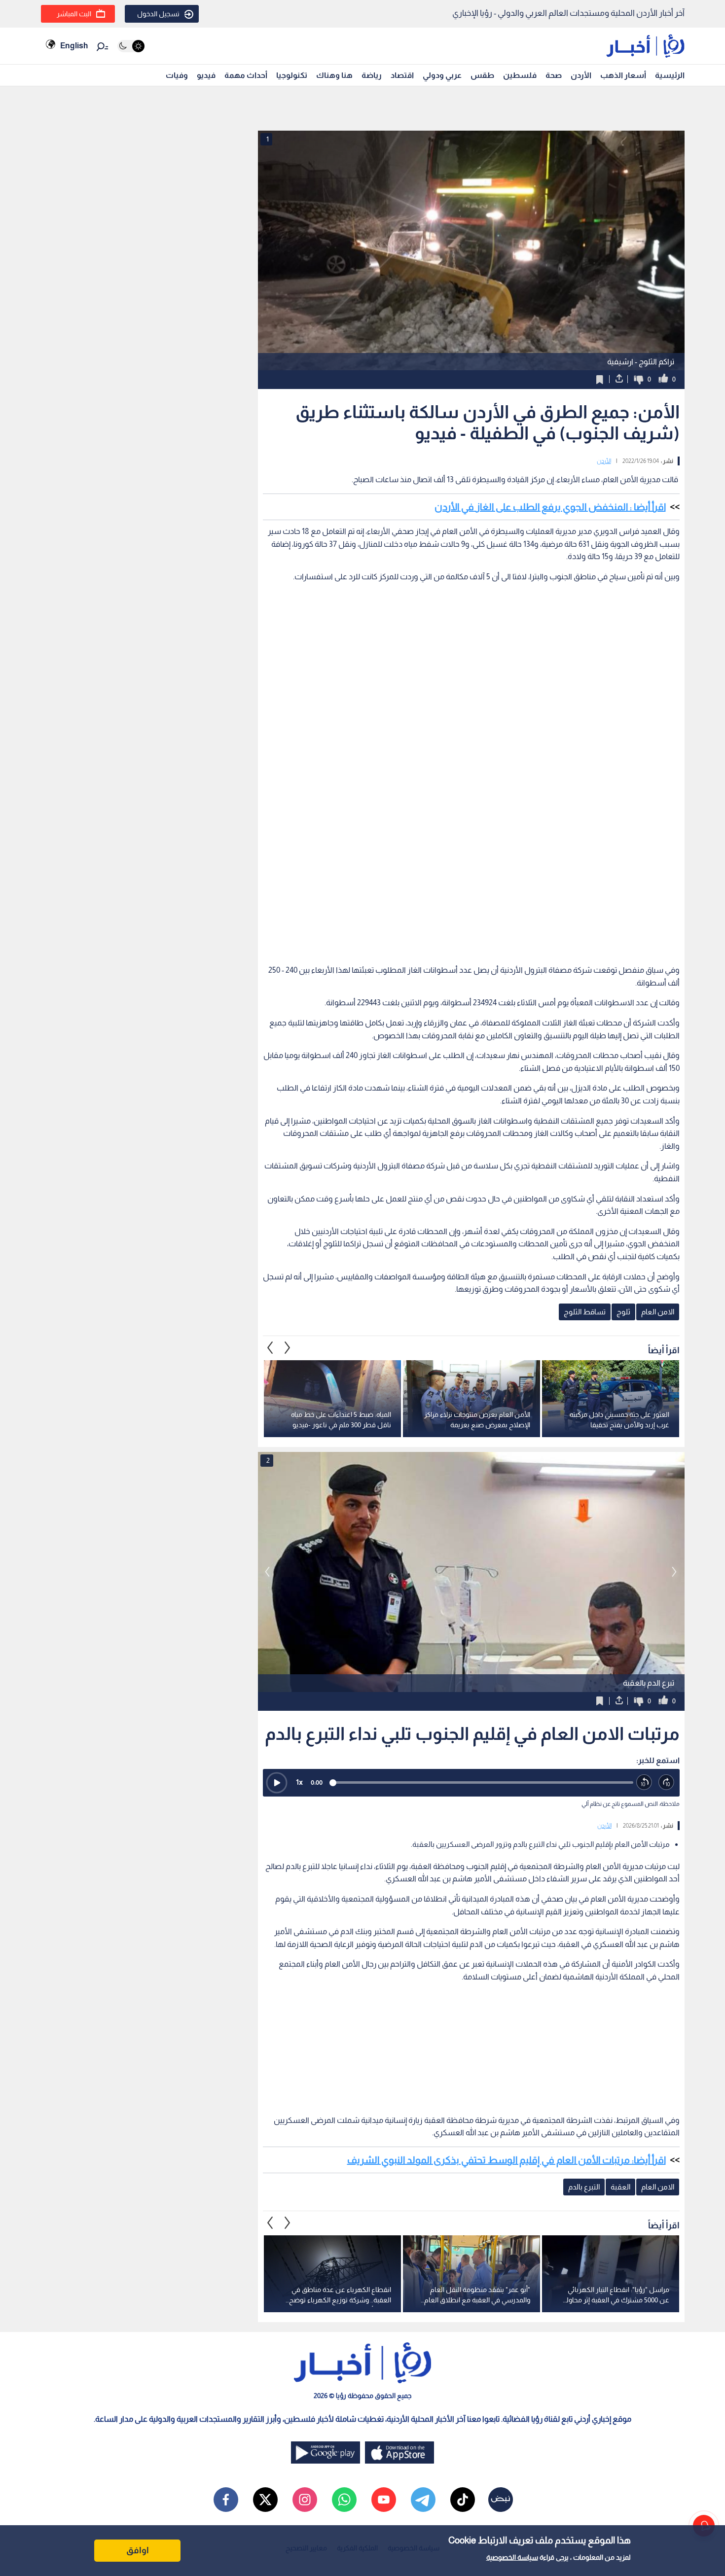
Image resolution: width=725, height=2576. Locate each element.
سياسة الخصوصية (512, 2557)
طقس (482, 75)
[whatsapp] (344, 2500)
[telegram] (423, 2500)
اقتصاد (402, 75)
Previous (288, 1348)
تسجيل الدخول (158, 14)
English (74, 46)
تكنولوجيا (292, 75)
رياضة (372, 75)
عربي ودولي (442, 75)
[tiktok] (463, 2500)
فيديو (206, 75)
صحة (554, 75)
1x (299, 1782)
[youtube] (384, 2500)
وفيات (177, 75)
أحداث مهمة (246, 75)
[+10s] (667, 1782)
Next (270, 1348)
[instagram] (305, 2500)
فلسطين (520, 75)
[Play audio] (277, 1783)
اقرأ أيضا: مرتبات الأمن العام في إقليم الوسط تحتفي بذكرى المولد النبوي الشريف (507, 2160)
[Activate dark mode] (131, 46)
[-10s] (644, 1782)
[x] (265, 2500)
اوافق (138, 2550)
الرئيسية (670, 75)
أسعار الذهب (623, 75)
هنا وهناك (334, 75)
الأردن (581, 75)
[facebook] (226, 2500)
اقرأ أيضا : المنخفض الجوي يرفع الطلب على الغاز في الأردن (550, 507)
